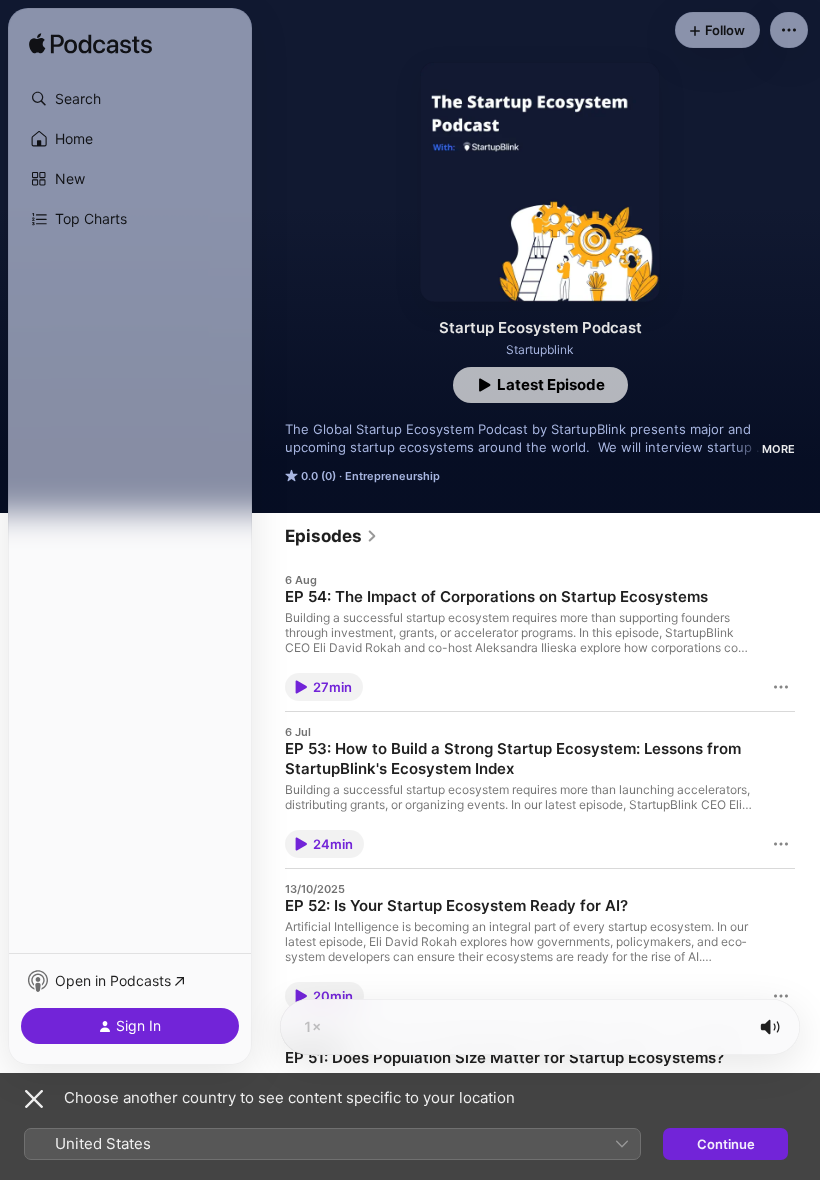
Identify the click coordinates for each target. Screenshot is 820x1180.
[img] (90, 45)
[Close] (34, 1099)
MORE (778, 449)
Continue (726, 1144)
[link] (331, 536)
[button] (130, 99)
